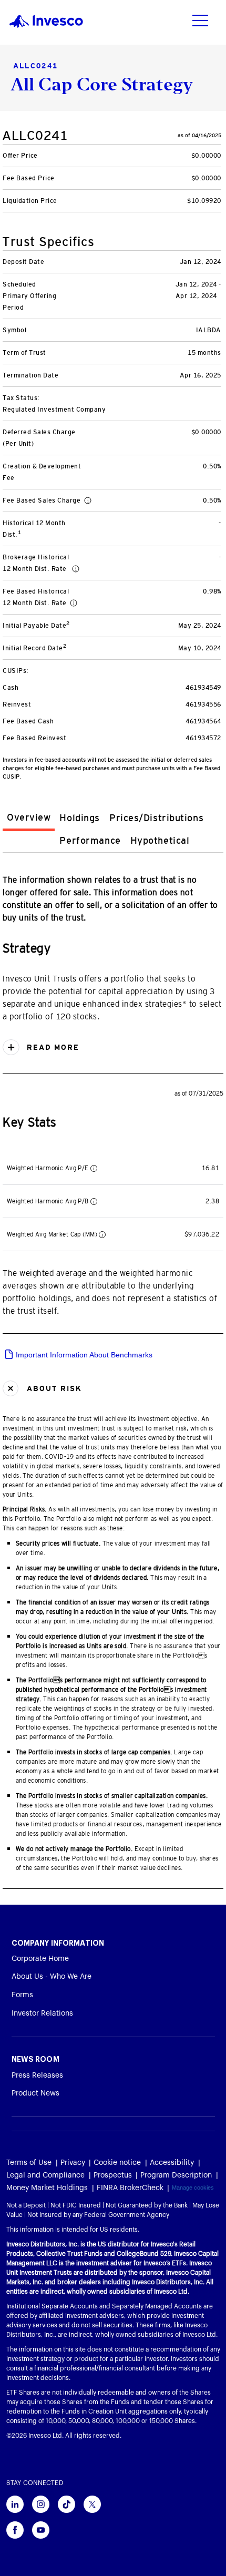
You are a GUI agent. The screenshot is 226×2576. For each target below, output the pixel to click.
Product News (35, 2093)
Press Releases (37, 2076)
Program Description (176, 2175)
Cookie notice (117, 2163)
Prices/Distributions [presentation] (156, 818)
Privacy (73, 2163)
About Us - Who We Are (52, 1977)
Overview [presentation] (29, 817)
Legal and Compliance (45, 2175)
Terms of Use (29, 2163)
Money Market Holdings (47, 2188)
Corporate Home (40, 1959)
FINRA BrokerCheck (130, 2188)
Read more (52, 1047)
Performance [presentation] (90, 841)
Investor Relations (42, 2013)
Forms (22, 1995)
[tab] (29, 819)
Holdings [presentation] (79, 818)
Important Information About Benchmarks (83, 1355)
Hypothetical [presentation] (160, 841)
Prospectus (113, 2175)
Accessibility (172, 2163)
